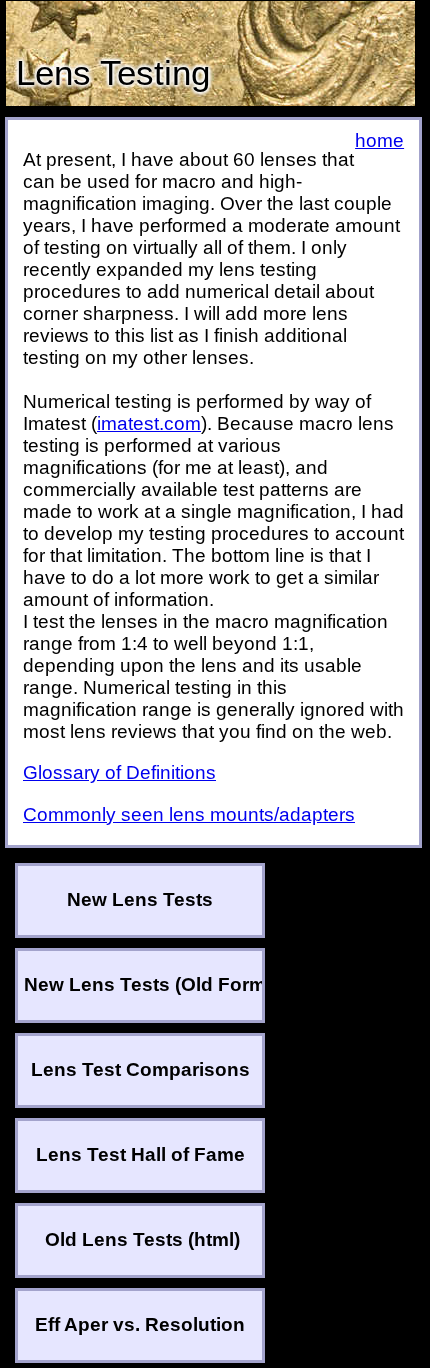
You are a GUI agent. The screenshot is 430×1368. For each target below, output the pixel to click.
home (379, 140)
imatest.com (149, 423)
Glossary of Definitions (119, 772)
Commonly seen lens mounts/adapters (189, 814)
